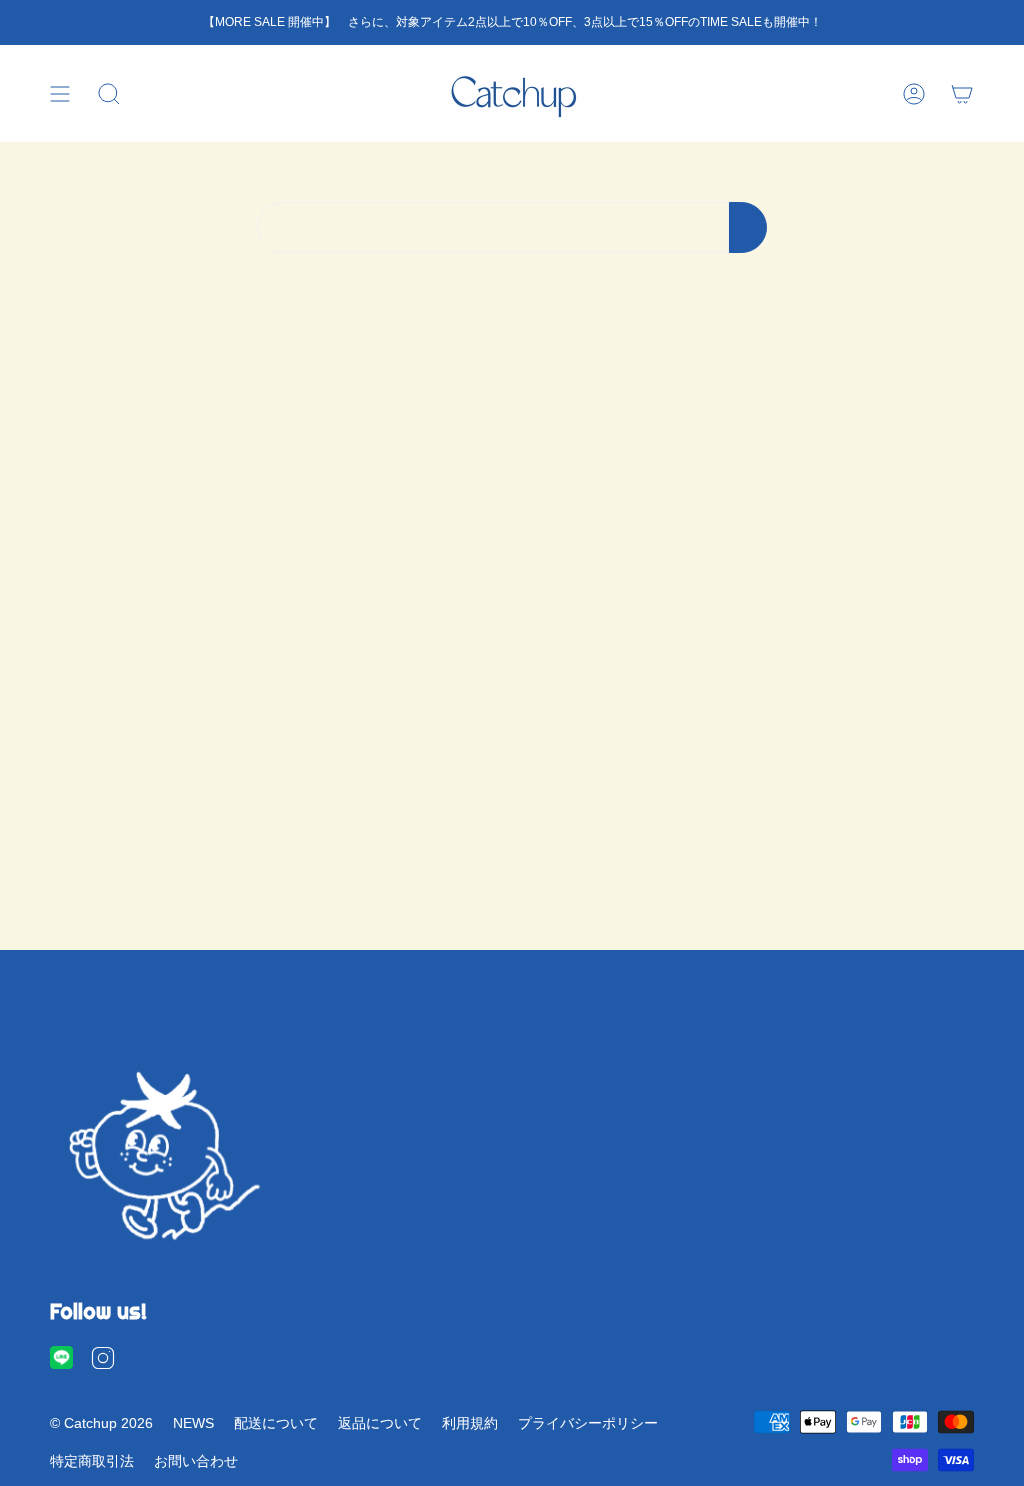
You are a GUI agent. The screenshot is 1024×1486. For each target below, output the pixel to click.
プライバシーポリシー (588, 1423)
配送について (276, 1423)
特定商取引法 (92, 1461)
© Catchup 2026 (101, 1423)
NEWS (193, 1423)
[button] (109, 93)
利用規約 (470, 1423)
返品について (380, 1423)
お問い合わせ (196, 1461)
